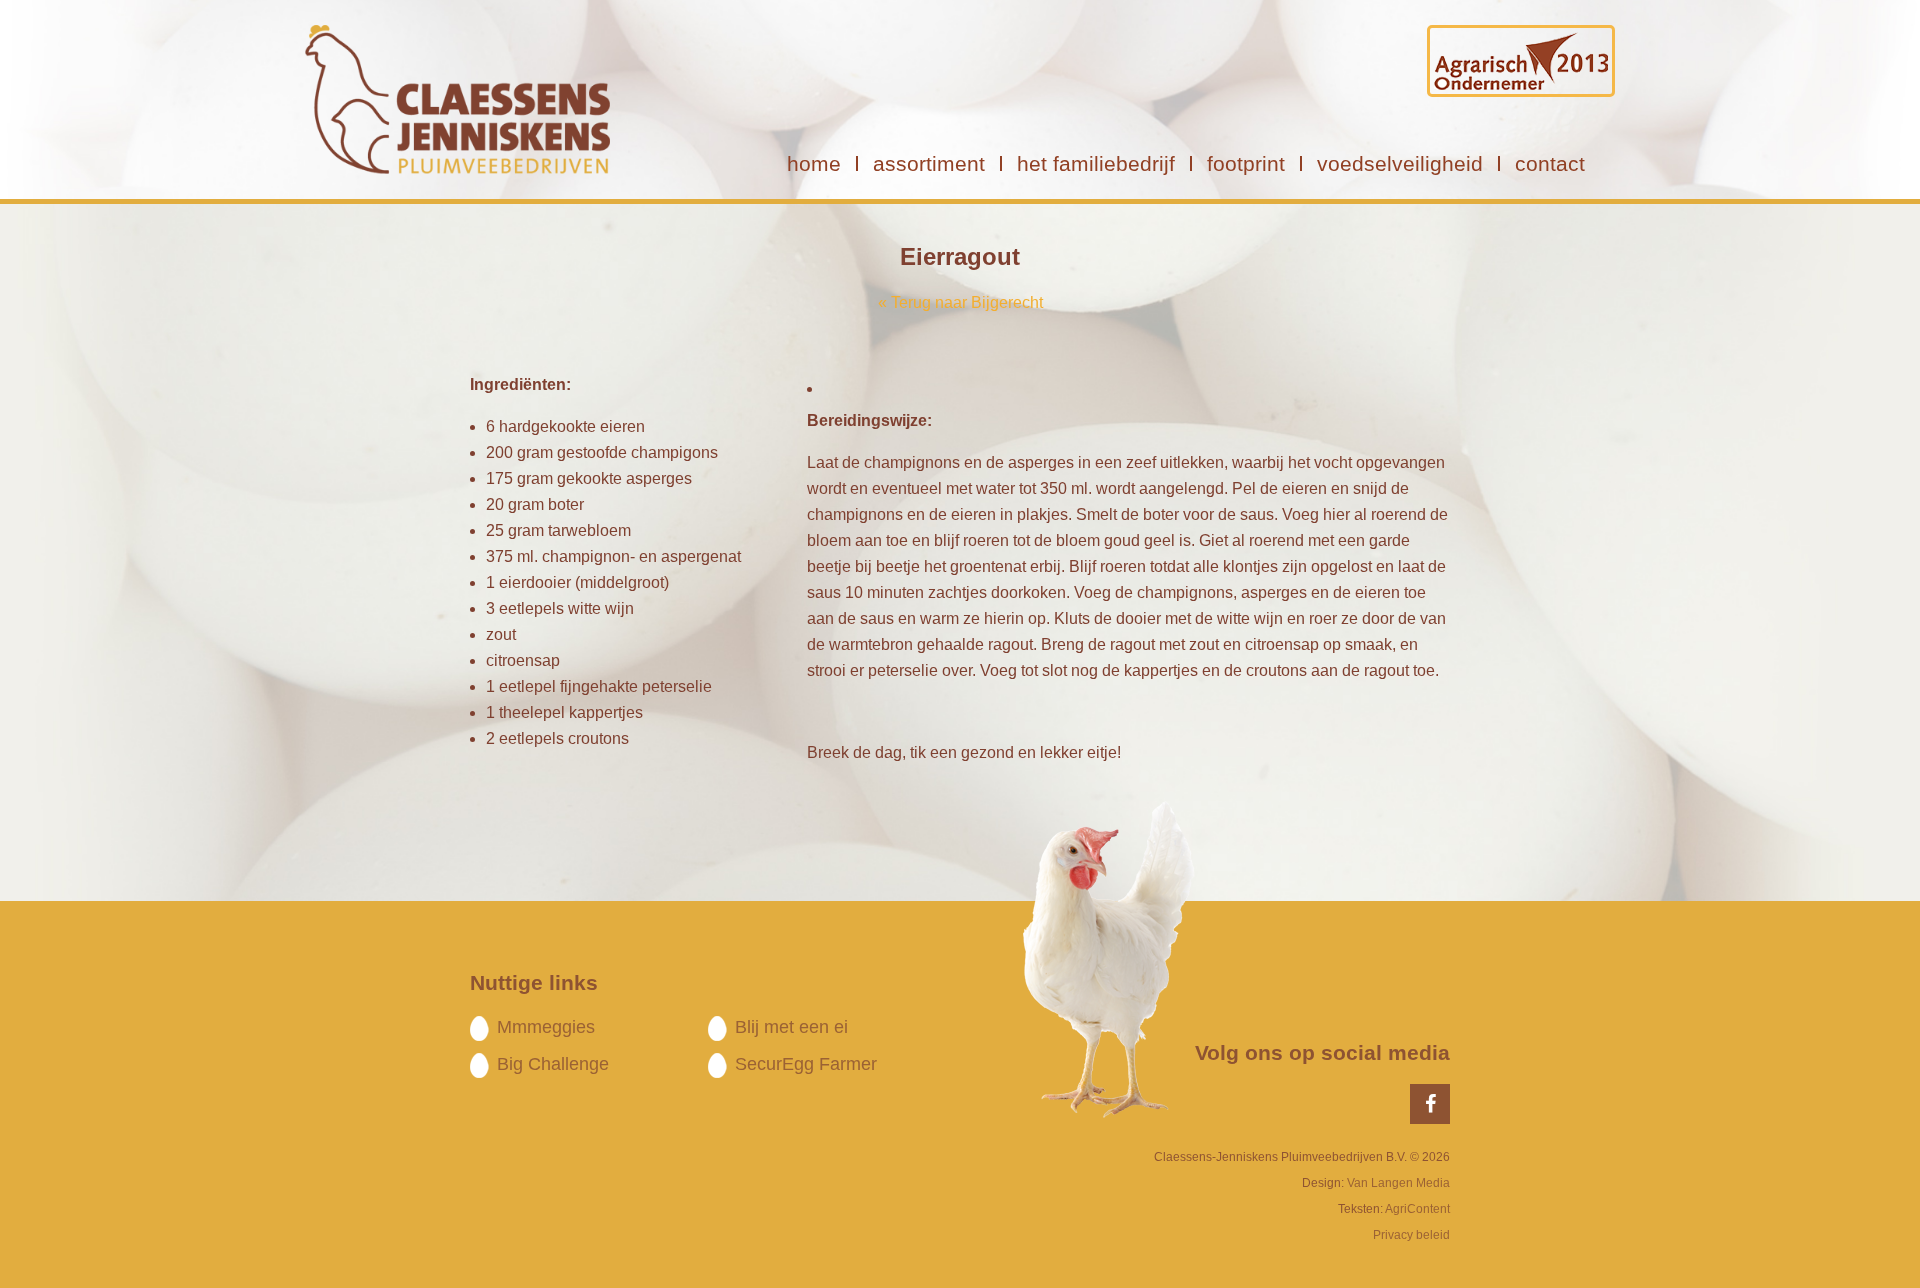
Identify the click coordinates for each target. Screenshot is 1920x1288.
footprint (1246, 163)
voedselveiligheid (1400, 163)
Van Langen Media (1398, 1183)
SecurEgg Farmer (806, 1064)
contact (1550, 163)
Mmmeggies (546, 1027)
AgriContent (1417, 1209)
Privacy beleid (1411, 1235)
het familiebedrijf (1096, 163)
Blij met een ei (791, 1027)
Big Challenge (553, 1064)
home (814, 163)
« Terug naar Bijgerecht (960, 302)
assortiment (929, 163)
